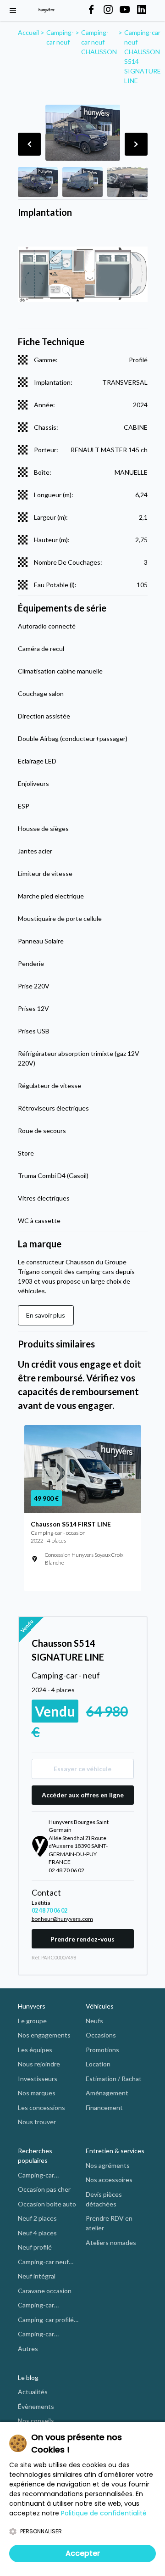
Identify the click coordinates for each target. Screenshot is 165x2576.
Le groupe (32, 2021)
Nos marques (37, 2093)
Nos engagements (44, 2035)
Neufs (94, 2021)
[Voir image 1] (38, 182)
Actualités (33, 2392)
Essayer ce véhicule (82, 1769)
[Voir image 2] (82, 182)
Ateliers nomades (111, 2242)
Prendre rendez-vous (82, 1939)
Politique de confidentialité (104, 2513)
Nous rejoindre (39, 2064)
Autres (28, 2349)
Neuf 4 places (37, 2233)
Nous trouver (37, 2122)
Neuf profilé (35, 2247)
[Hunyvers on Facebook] (91, 10)
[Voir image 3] (127, 182)
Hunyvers (32, 2006)
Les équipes (35, 2050)
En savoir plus (46, 1315)
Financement (104, 2107)
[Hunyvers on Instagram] (108, 10)
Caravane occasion (45, 2291)
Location (98, 2064)
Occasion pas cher (44, 2189)
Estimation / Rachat (114, 2079)
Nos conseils (36, 2421)
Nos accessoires (109, 2180)
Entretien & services (115, 2151)
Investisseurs (38, 2079)
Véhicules (100, 2006)
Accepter (83, 2553)
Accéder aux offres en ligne (83, 1795)
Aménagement (107, 2093)
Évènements (36, 2406)
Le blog (28, 2377)
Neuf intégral (37, 2276)
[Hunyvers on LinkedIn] (142, 10)
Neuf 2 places (37, 2218)
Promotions (102, 2050)
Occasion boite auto (47, 2204)
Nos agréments (108, 2165)
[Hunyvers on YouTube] (125, 10)
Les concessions (41, 2107)
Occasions (101, 2035)
